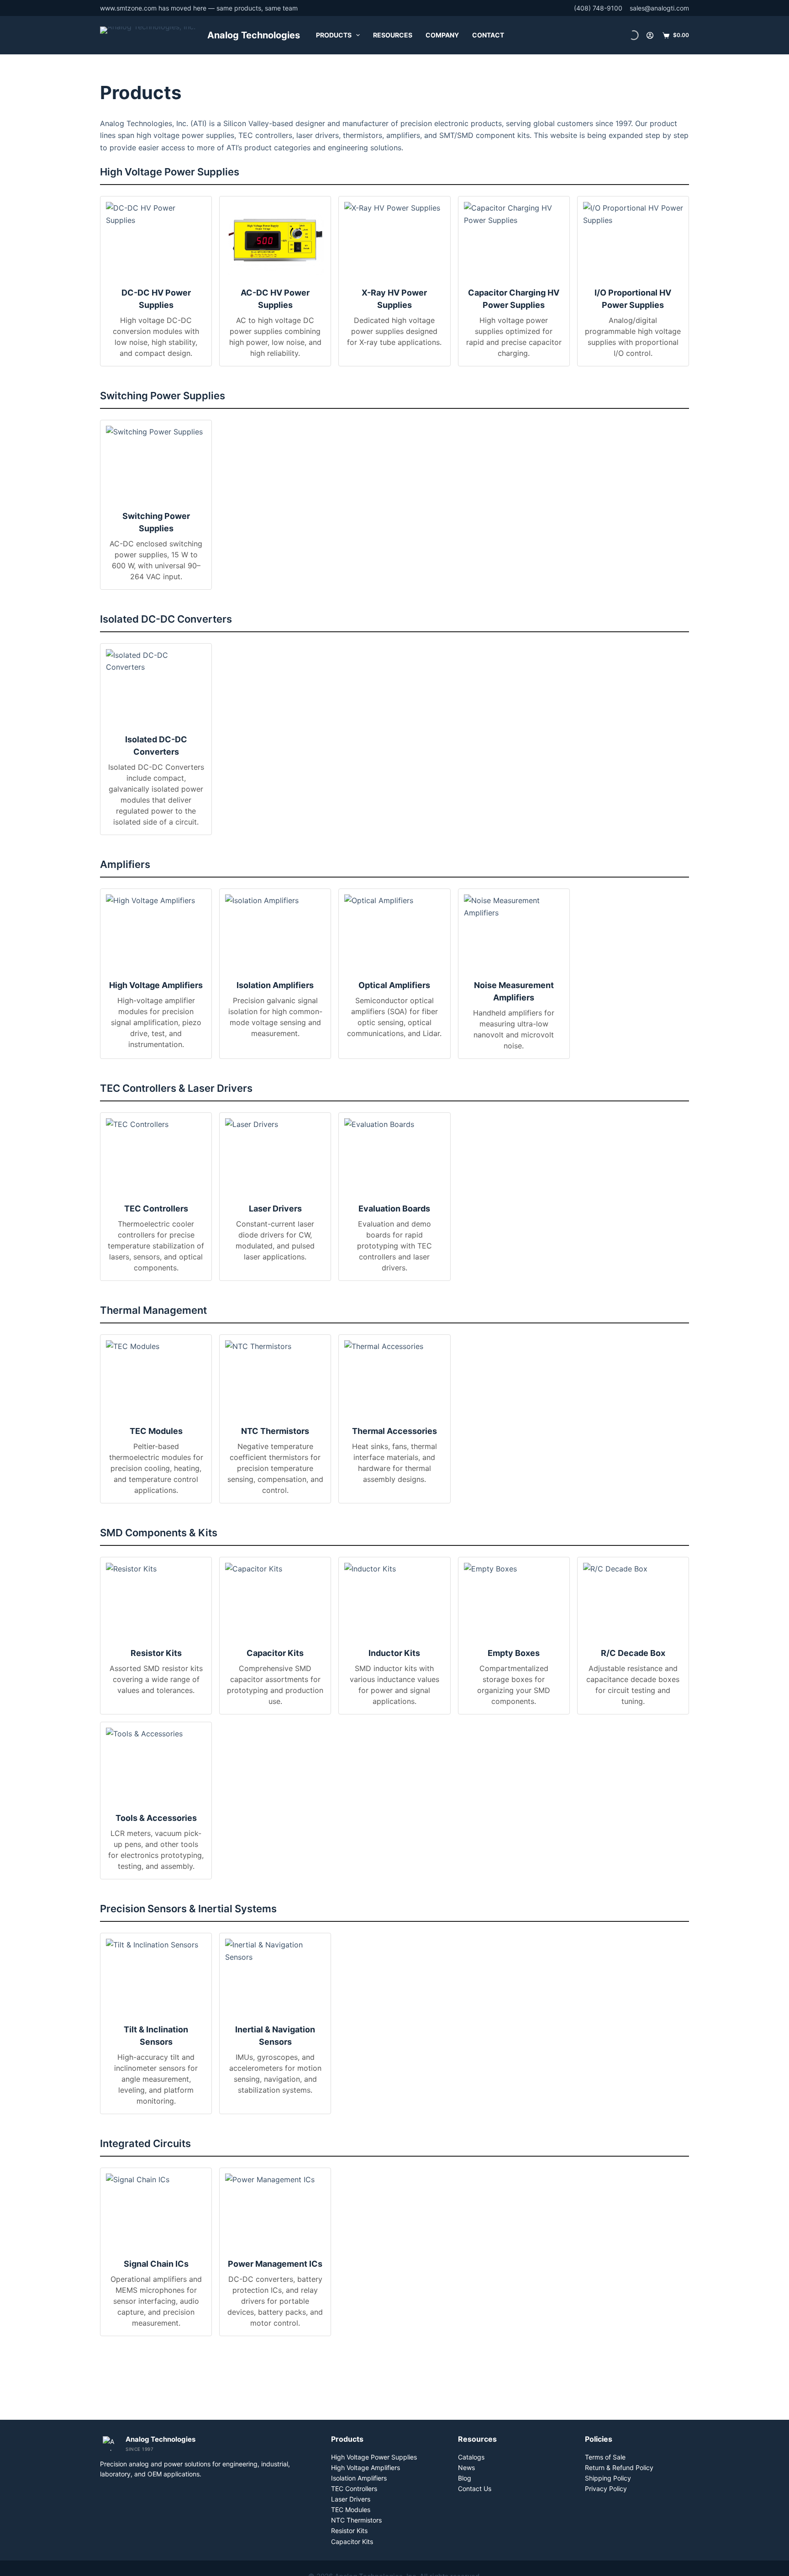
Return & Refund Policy (619, 2468)
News (466, 2468)
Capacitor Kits (352, 2542)
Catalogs (471, 2457)
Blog (465, 2478)
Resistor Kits (349, 2531)
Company (442, 35)
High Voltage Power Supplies (374, 2457)
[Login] (650, 35)
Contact (488, 35)
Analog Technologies (254, 35)
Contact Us (475, 2489)
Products (334, 35)
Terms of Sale (605, 2457)
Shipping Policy (608, 2478)
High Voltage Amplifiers (366, 2468)
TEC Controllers (354, 2489)
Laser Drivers (351, 2499)
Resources (393, 35)
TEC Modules (351, 2510)
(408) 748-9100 (598, 8)
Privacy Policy (606, 2489)
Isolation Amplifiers (359, 2478)
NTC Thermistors (356, 2520)
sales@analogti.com (659, 8)
